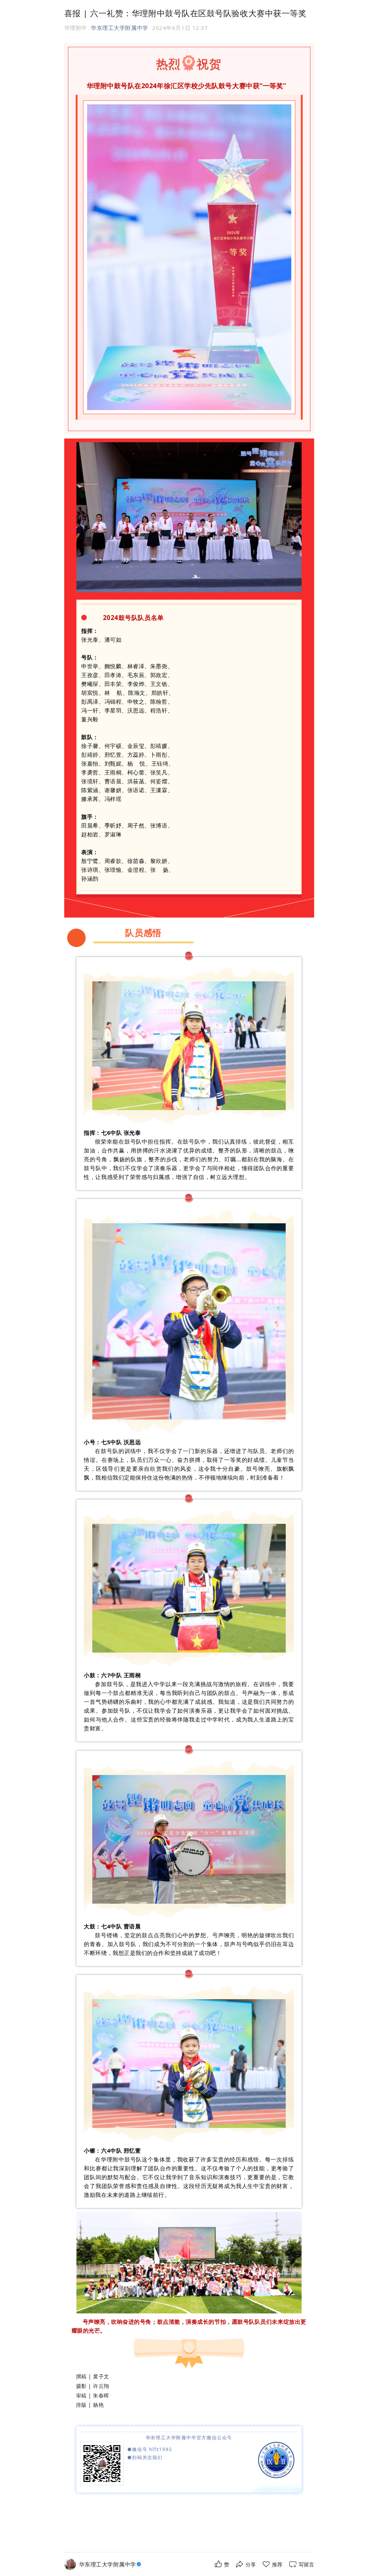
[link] (111, 2564)
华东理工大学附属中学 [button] (119, 28)
